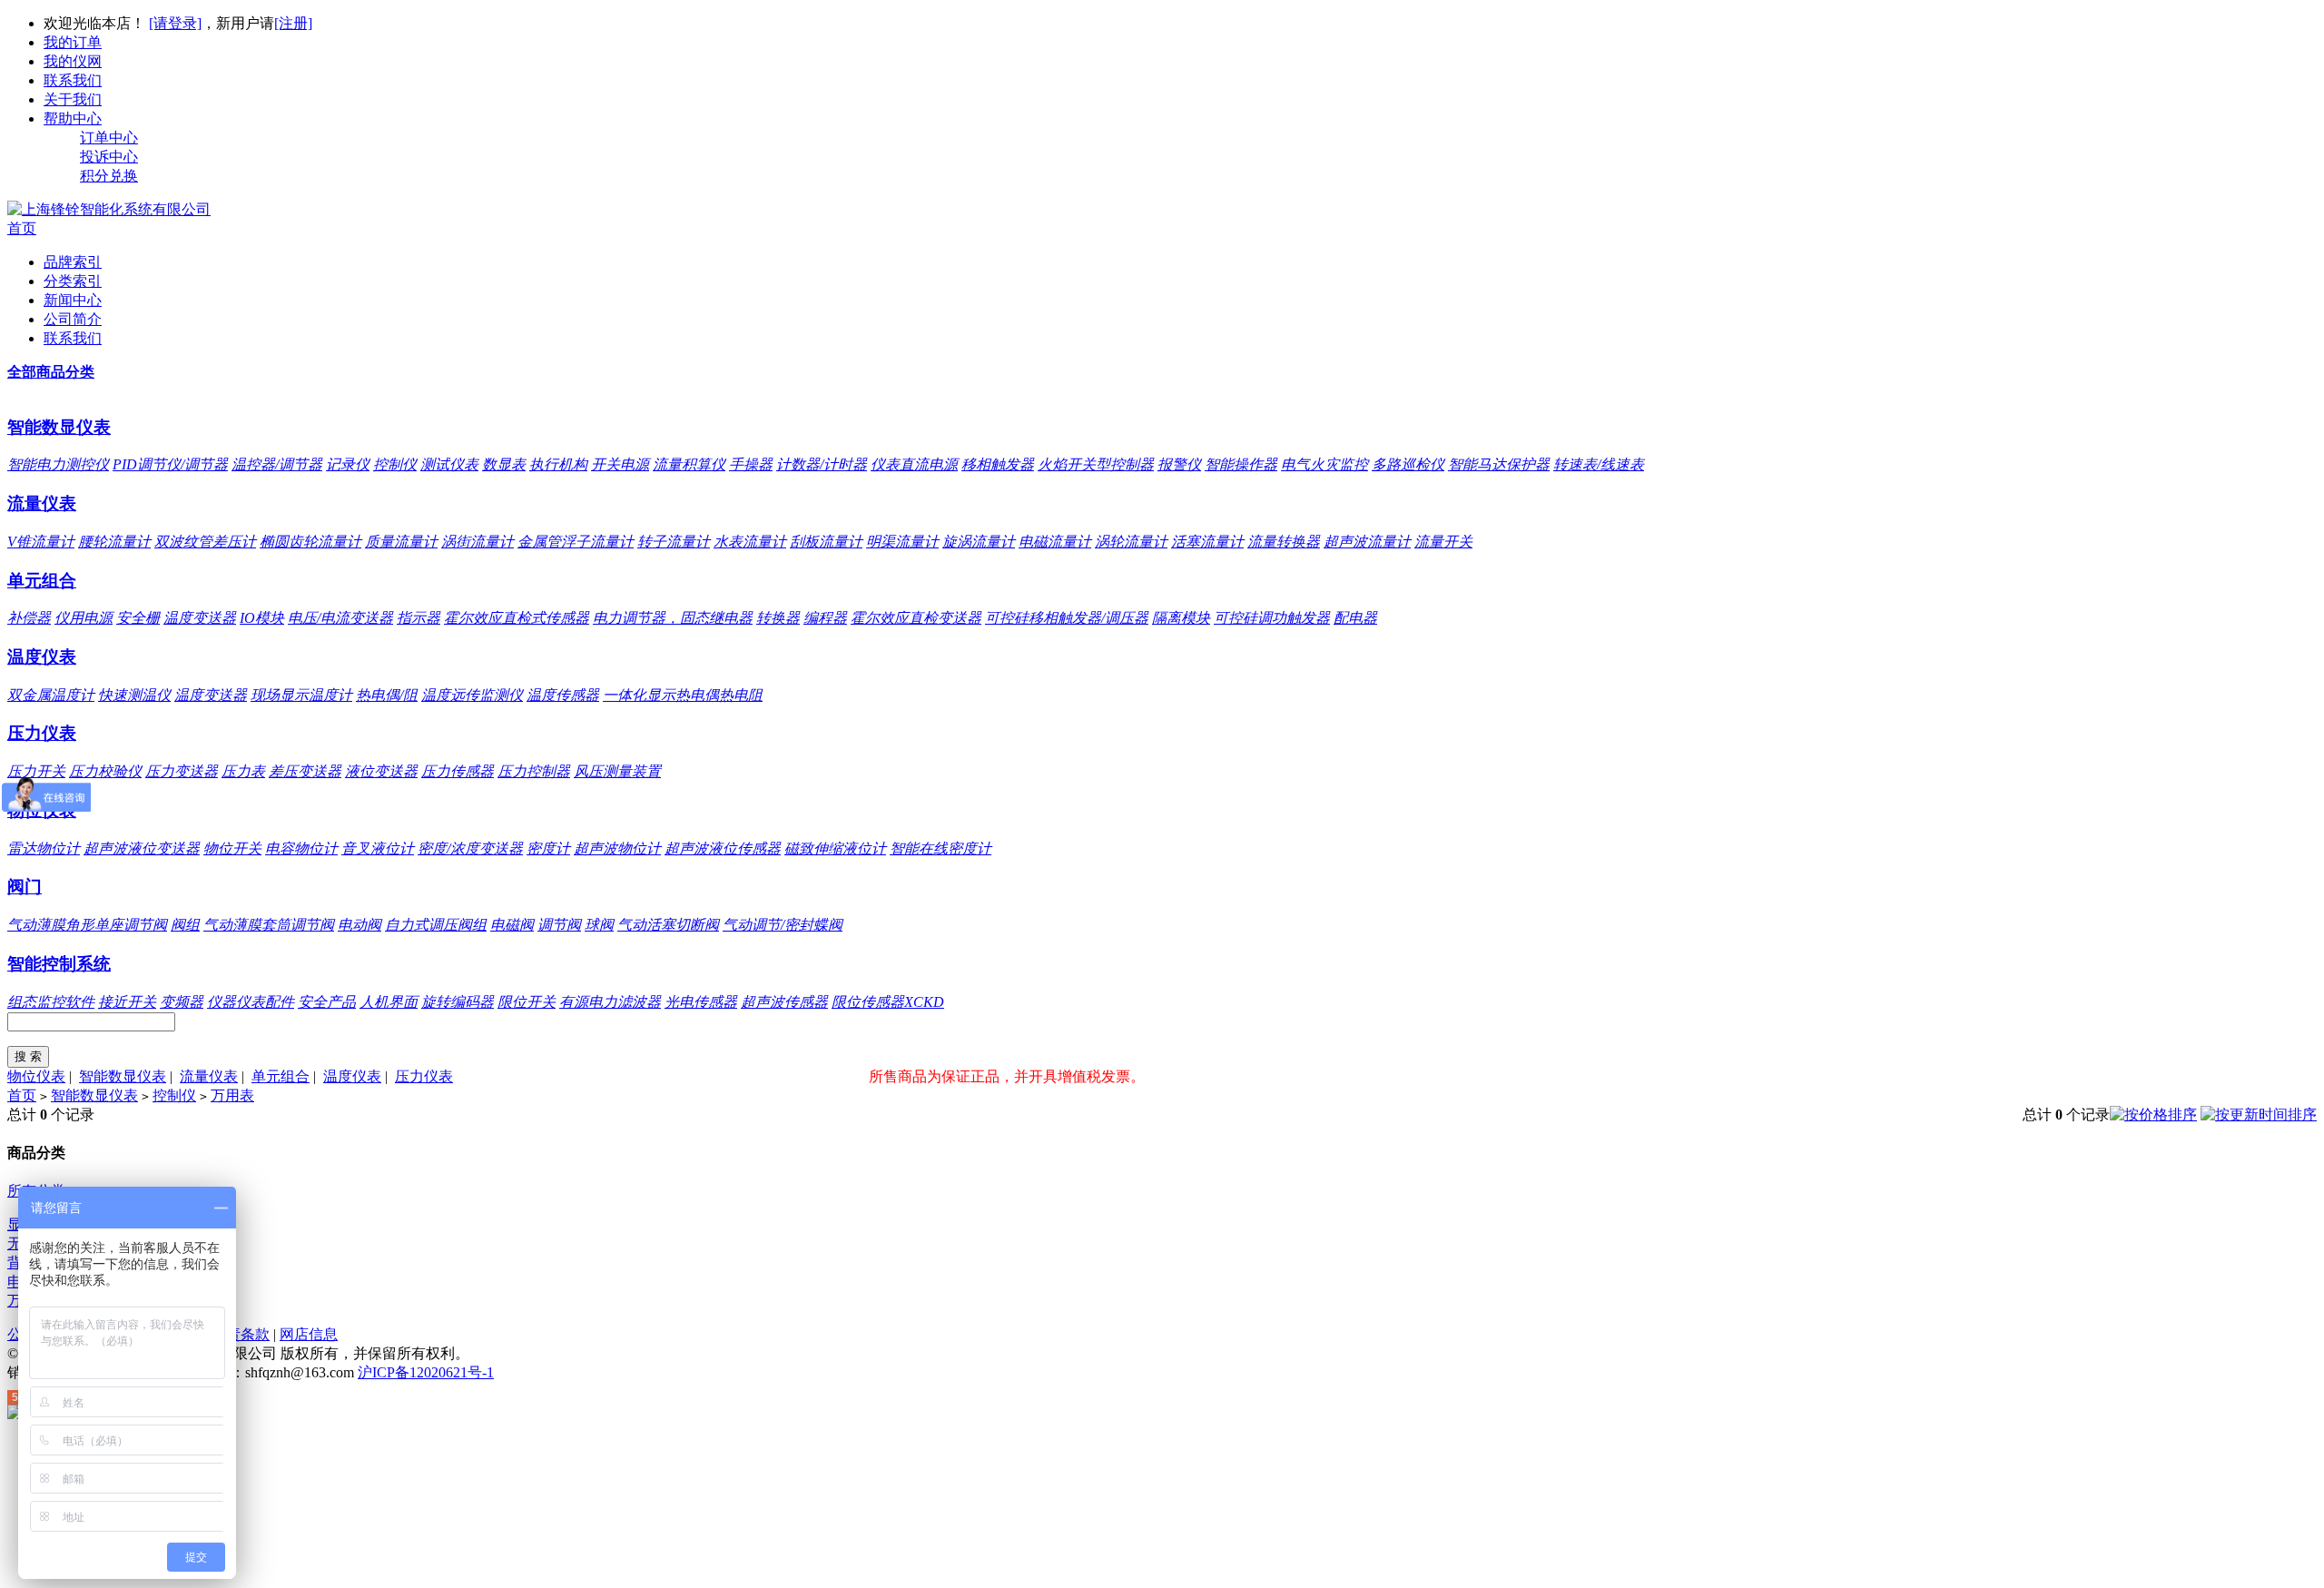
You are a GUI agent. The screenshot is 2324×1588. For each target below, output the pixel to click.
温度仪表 (42, 657)
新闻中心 (73, 300)
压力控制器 (534, 771)
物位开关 (232, 848)
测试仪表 (449, 464)
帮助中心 (73, 118)
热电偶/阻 (387, 695)
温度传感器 (563, 695)
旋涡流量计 (979, 542)
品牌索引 (73, 262)
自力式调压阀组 (436, 925)
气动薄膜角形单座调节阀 (87, 925)
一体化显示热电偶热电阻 (683, 695)
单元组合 (42, 581)
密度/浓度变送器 (470, 848)
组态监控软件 (51, 1002)
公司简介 (73, 319)
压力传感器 (458, 771)
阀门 (25, 887)
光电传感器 (701, 1002)
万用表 (232, 1095)
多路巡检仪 (1408, 464)
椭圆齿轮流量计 (310, 542)
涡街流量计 (478, 542)
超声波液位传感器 (723, 848)
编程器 (825, 618)
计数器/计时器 (822, 464)
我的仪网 (73, 61)
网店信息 (309, 1334)
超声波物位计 (617, 848)
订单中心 (109, 138)
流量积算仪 (689, 464)
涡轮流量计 (1131, 542)
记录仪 (348, 464)
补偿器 (29, 618)
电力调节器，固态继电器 (673, 618)
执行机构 (558, 464)
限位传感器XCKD (888, 1002)
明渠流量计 (902, 542)
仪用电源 (84, 618)
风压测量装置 (617, 771)
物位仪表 (36, 1076)
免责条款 (241, 1334)
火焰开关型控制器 (1096, 464)
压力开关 (36, 771)
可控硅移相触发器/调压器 (1067, 618)
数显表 (504, 464)
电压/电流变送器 (340, 618)
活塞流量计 (1207, 542)
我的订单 (73, 42)
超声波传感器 (784, 1002)
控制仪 (395, 464)
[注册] (293, 23)
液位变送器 (381, 771)
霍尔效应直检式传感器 (517, 618)
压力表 (243, 771)
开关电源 (620, 464)
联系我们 (73, 80)
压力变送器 (182, 771)
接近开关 (127, 1002)
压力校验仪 (105, 771)
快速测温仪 (134, 695)
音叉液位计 (378, 848)
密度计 (548, 848)
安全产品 (327, 1002)
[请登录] (175, 23)
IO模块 (262, 618)
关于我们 (73, 99)
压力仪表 (42, 733)
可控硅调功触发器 (1272, 618)
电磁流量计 (1055, 542)
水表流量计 (750, 542)
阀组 (185, 925)
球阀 (599, 925)
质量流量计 (401, 542)
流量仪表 (42, 503)
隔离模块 (1181, 618)
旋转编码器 (458, 1002)
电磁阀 (512, 925)
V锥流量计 (41, 542)
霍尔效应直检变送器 (916, 618)
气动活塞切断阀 (668, 925)
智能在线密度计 (940, 848)
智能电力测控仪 (58, 464)
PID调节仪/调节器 (170, 464)
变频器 (182, 1002)
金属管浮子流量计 (576, 542)
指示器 (419, 618)
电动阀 (359, 925)
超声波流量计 (1367, 542)
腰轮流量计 (114, 542)
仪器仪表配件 (251, 1002)
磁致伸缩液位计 (835, 848)
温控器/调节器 (277, 464)
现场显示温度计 (301, 695)
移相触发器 (998, 464)
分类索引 (73, 281)
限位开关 (527, 1002)
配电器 (1355, 618)
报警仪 (1179, 464)
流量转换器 (1284, 542)
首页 (22, 228)
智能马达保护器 (1499, 464)
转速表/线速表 (1599, 464)
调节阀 (559, 925)
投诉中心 (109, 157)
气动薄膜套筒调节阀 (269, 925)
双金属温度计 (51, 695)
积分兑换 (109, 176)
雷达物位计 (44, 848)
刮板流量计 (826, 542)
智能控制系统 (59, 964)
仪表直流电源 (914, 464)
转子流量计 (674, 542)
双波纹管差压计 (205, 542)
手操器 (751, 464)
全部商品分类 (51, 372)
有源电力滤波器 (610, 1002)
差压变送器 (305, 771)
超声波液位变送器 (142, 848)
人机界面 (389, 1002)
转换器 (778, 618)
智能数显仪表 (59, 427)
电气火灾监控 (1324, 464)
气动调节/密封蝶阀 (783, 925)
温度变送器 (200, 618)
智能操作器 (1241, 464)
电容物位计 (301, 848)
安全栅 (138, 618)
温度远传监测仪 (472, 695)
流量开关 (1443, 542)
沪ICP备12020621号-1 (426, 1372)
